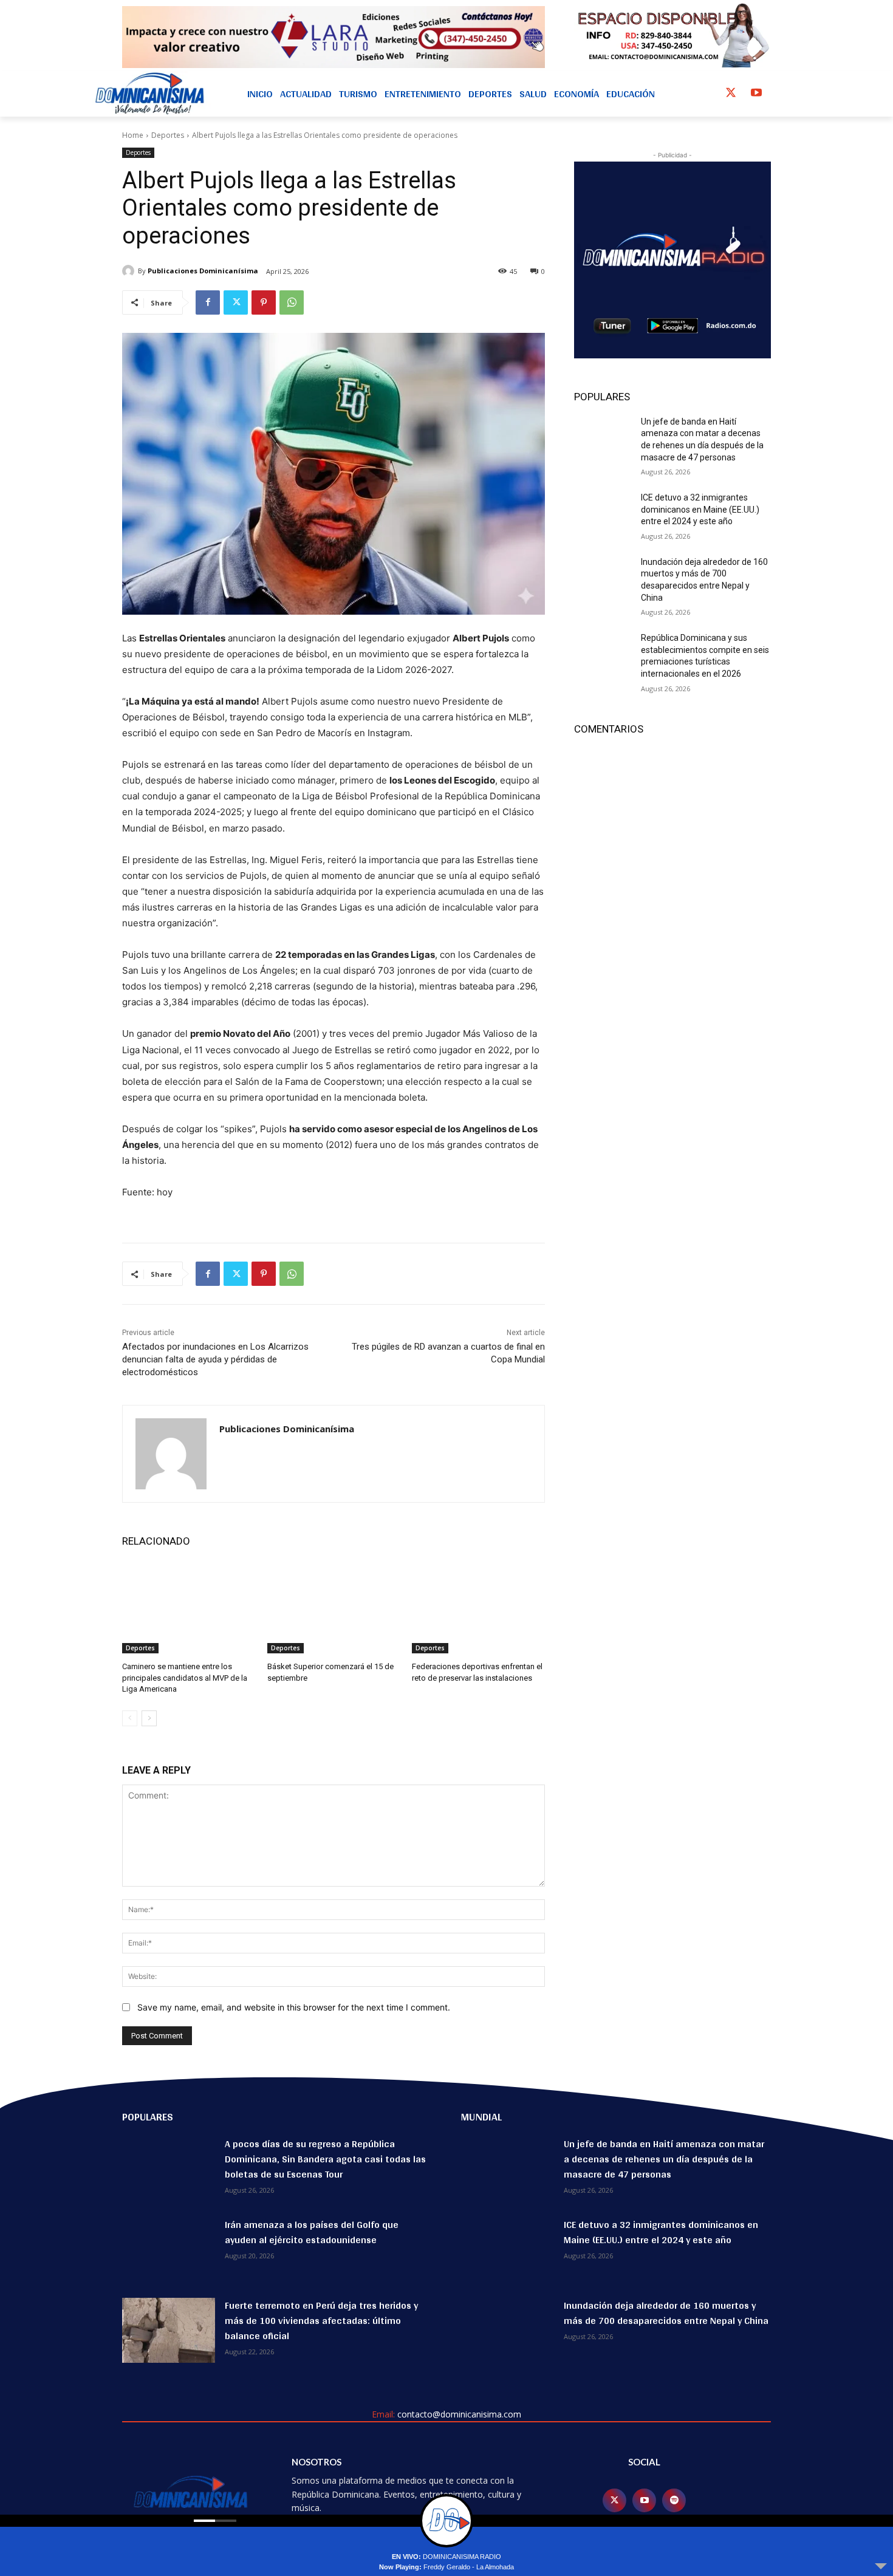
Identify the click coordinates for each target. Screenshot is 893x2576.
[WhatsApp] (292, 302)
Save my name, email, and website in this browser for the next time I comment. (294, 2007)
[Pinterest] (264, 302)
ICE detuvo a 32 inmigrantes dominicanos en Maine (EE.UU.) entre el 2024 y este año (700, 509)
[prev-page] (130, 1718)
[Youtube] (756, 94)
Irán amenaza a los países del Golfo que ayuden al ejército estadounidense (312, 2232)
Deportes (168, 135)
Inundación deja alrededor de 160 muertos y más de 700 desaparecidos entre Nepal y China (666, 2313)
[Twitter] (731, 94)
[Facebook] (208, 302)
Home (133, 135)
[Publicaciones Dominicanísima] (130, 271)
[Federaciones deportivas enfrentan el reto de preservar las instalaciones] (478, 1607)
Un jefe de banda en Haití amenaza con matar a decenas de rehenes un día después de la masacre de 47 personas (664, 2159)
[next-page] (149, 1718)
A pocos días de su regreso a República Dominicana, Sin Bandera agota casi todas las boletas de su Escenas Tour (325, 2159)
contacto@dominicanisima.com (459, 2414)
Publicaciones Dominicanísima (203, 271)
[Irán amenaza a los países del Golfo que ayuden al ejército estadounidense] (169, 2250)
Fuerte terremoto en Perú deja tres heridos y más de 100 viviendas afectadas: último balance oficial (321, 2321)
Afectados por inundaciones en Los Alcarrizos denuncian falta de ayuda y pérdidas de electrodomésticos (215, 1359)
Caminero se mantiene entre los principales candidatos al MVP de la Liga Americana (185, 1677)
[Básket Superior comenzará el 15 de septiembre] (334, 1607)
